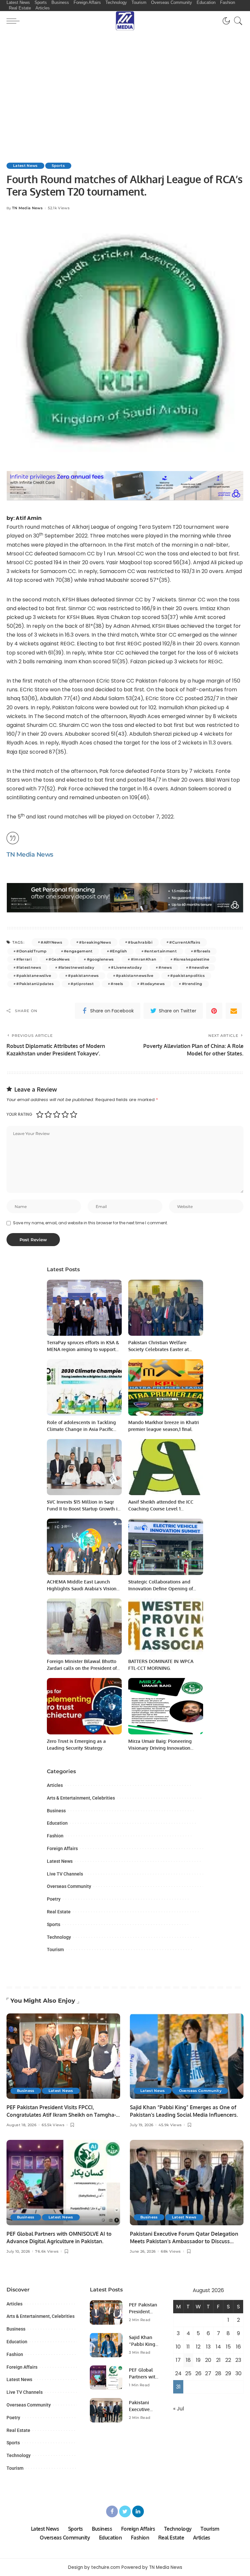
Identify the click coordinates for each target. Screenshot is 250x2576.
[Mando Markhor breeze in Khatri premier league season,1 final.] (166, 1387)
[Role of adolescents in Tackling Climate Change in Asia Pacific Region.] (84, 1387)
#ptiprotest (82, 984)
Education (57, 1823)
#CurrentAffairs (185, 942)
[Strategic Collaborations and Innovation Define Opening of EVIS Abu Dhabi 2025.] (166, 1547)
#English (118, 951)
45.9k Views (170, 2125)
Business (56, 1811)
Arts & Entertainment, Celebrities (81, 1798)
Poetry (54, 1899)
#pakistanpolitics (187, 976)
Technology (59, 1937)
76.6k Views (47, 2252)
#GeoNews (59, 959)
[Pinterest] (214, 1011)
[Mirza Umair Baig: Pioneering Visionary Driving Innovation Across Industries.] (166, 1706)
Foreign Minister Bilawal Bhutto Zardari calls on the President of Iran (82, 1668)
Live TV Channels (65, 1874)
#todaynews (153, 984)
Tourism (55, 1950)
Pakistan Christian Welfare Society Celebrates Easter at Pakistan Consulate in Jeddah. (161, 1349)
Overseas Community (69, 1886)
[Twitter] (125, 2511)
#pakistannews (83, 976)
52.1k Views (59, 208)
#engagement (78, 951)
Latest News (25, 166)
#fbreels (202, 951)
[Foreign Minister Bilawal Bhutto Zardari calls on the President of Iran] (84, 1627)
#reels (117, 984)
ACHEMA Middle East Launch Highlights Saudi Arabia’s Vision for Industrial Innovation (82, 1589)
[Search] (237, 21)
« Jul (179, 2409)
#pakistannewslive (135, 976)
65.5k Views (53, 2125)
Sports (58, 166)
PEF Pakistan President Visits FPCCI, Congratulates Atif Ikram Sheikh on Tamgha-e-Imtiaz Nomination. (61, 2115)
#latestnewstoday (76, 967)
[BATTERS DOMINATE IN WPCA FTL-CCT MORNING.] (166, 1627)
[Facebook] (112, 2511)
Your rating (19, 1114)
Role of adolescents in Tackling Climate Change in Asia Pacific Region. (81, 1429)
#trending (192, 984)
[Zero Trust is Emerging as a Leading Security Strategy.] (84, 1706)
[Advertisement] (125, 80)
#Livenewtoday (126, 967)
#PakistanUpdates (35, 984)
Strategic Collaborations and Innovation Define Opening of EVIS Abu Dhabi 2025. (161, 1589)
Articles (55, 1785)
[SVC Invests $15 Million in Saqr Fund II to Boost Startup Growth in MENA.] (84, 1467)
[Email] (234, 1011)
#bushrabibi (140, 942)
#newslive (199, 967)
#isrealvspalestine (192, 959)
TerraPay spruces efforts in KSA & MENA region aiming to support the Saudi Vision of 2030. (83, 1349)
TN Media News (27, 208)
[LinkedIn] (138, 2511)
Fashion (55, 1836)
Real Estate (59, 1912)
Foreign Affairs (62, 1848)
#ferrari (24, 959)
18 (188, 2360)
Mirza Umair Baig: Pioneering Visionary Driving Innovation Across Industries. (160, 1748)
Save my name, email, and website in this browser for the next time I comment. (90, 1223)
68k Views (171, 2252)
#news (165, 967)
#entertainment (160, 951)
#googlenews (100, 959)
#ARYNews (51, 942)
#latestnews (29, 967)
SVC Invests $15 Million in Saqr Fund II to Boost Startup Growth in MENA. (84, 1509)
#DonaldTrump (31, 951)
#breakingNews (95, 942)
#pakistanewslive (34, 976)
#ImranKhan (144, 959)
